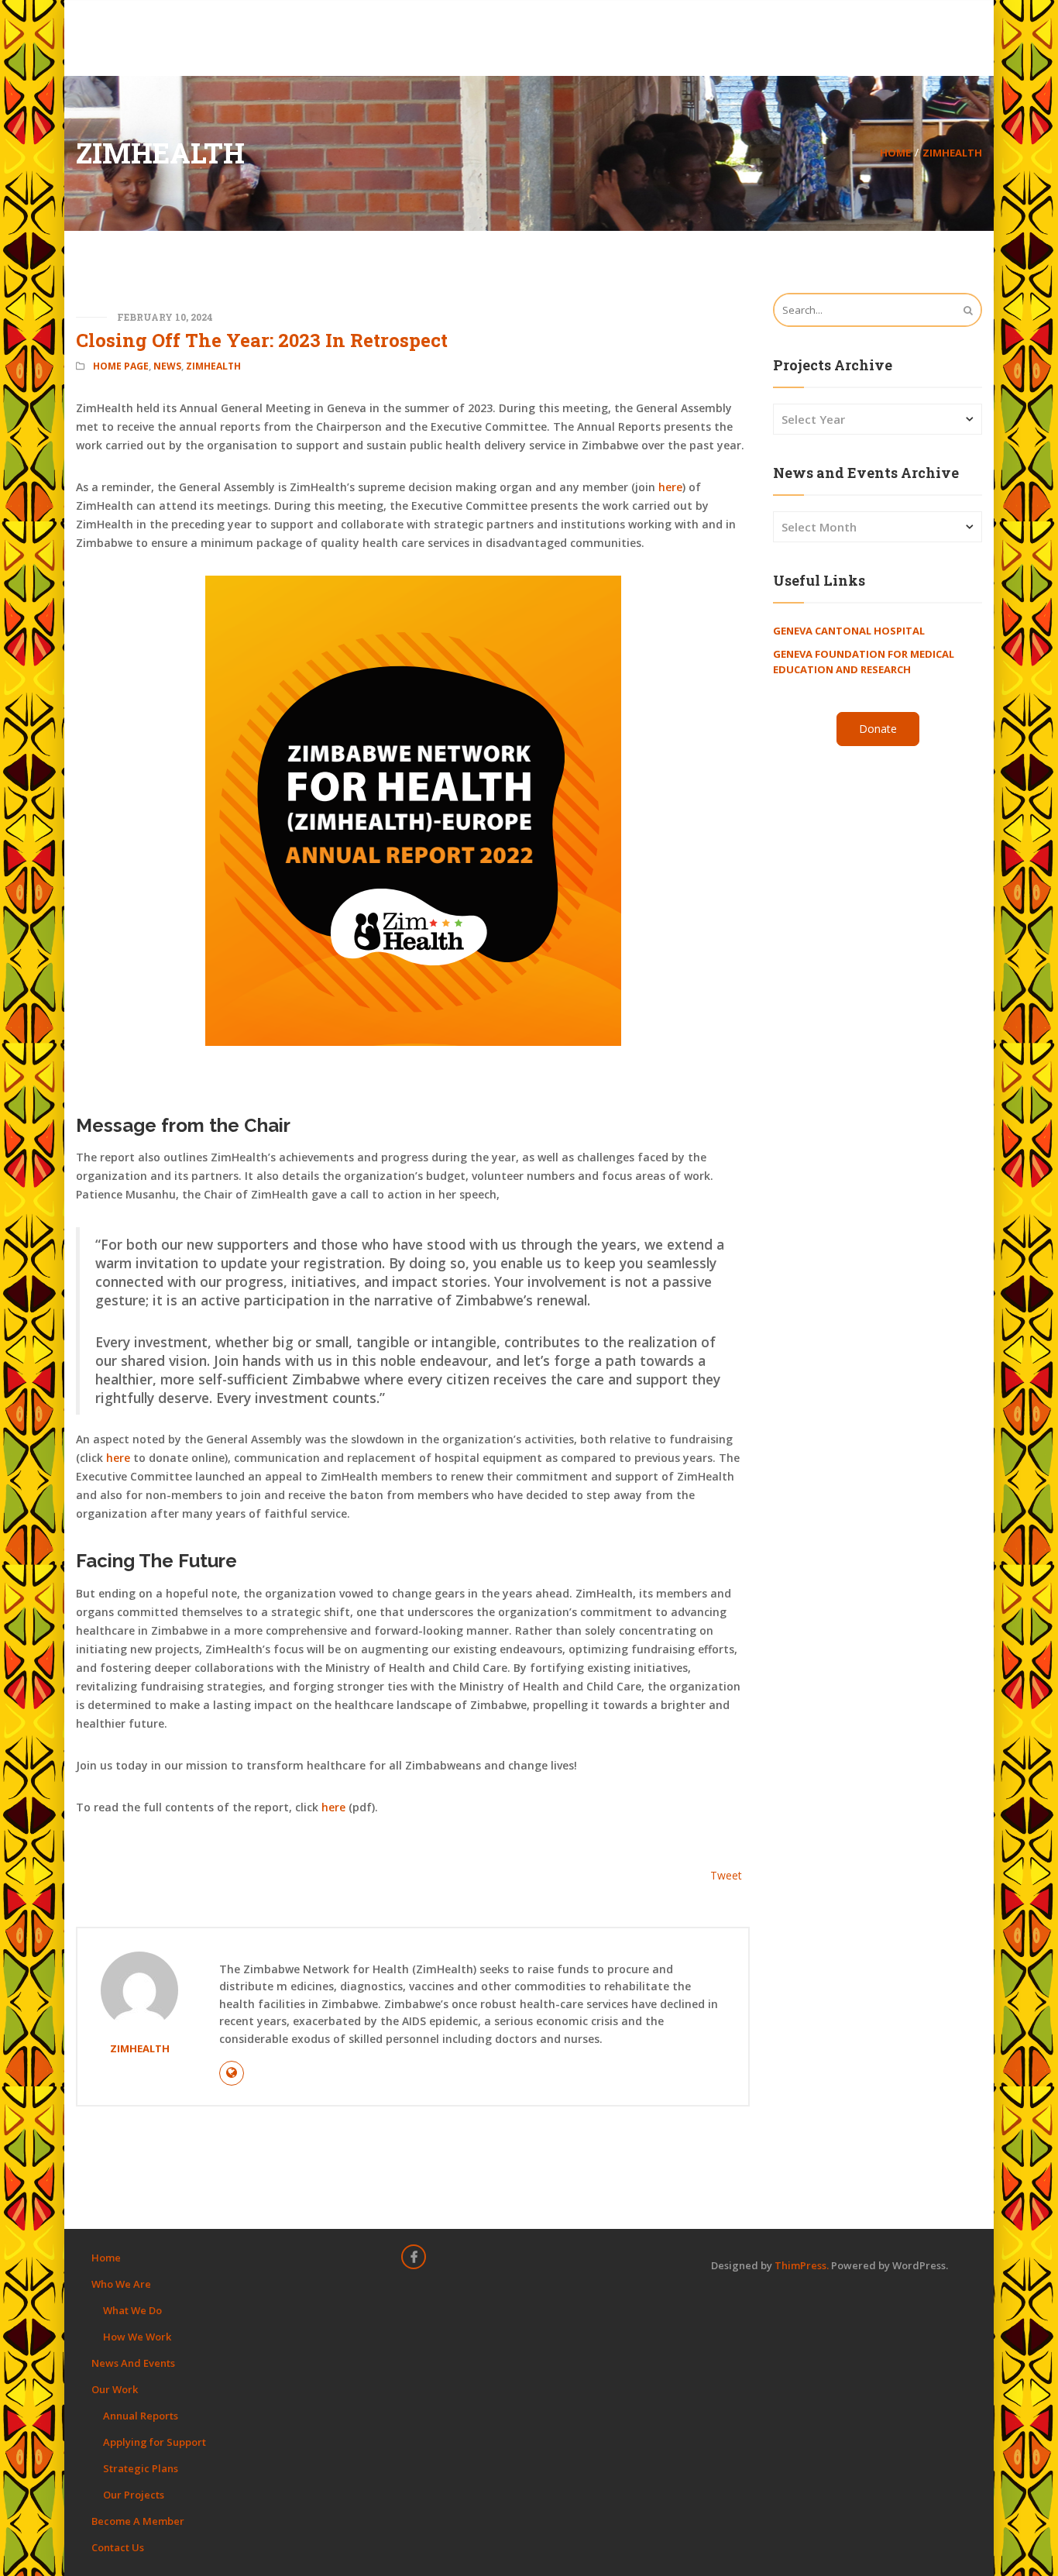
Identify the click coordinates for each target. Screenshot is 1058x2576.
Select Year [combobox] (813, 419)
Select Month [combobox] (819, 527)
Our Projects (134, 2495)
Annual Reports (141, 2416)
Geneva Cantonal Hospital (849, 631)
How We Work (137, 2337)
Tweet (726, 1875)
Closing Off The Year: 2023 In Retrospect (262, 340)
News (167, 366)
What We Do (132, 2310)
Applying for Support (155, 2442)
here (670, 487)
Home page (121, 366)
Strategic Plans (141, 2468)
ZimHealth (952, 153)
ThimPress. (802, 2265)
